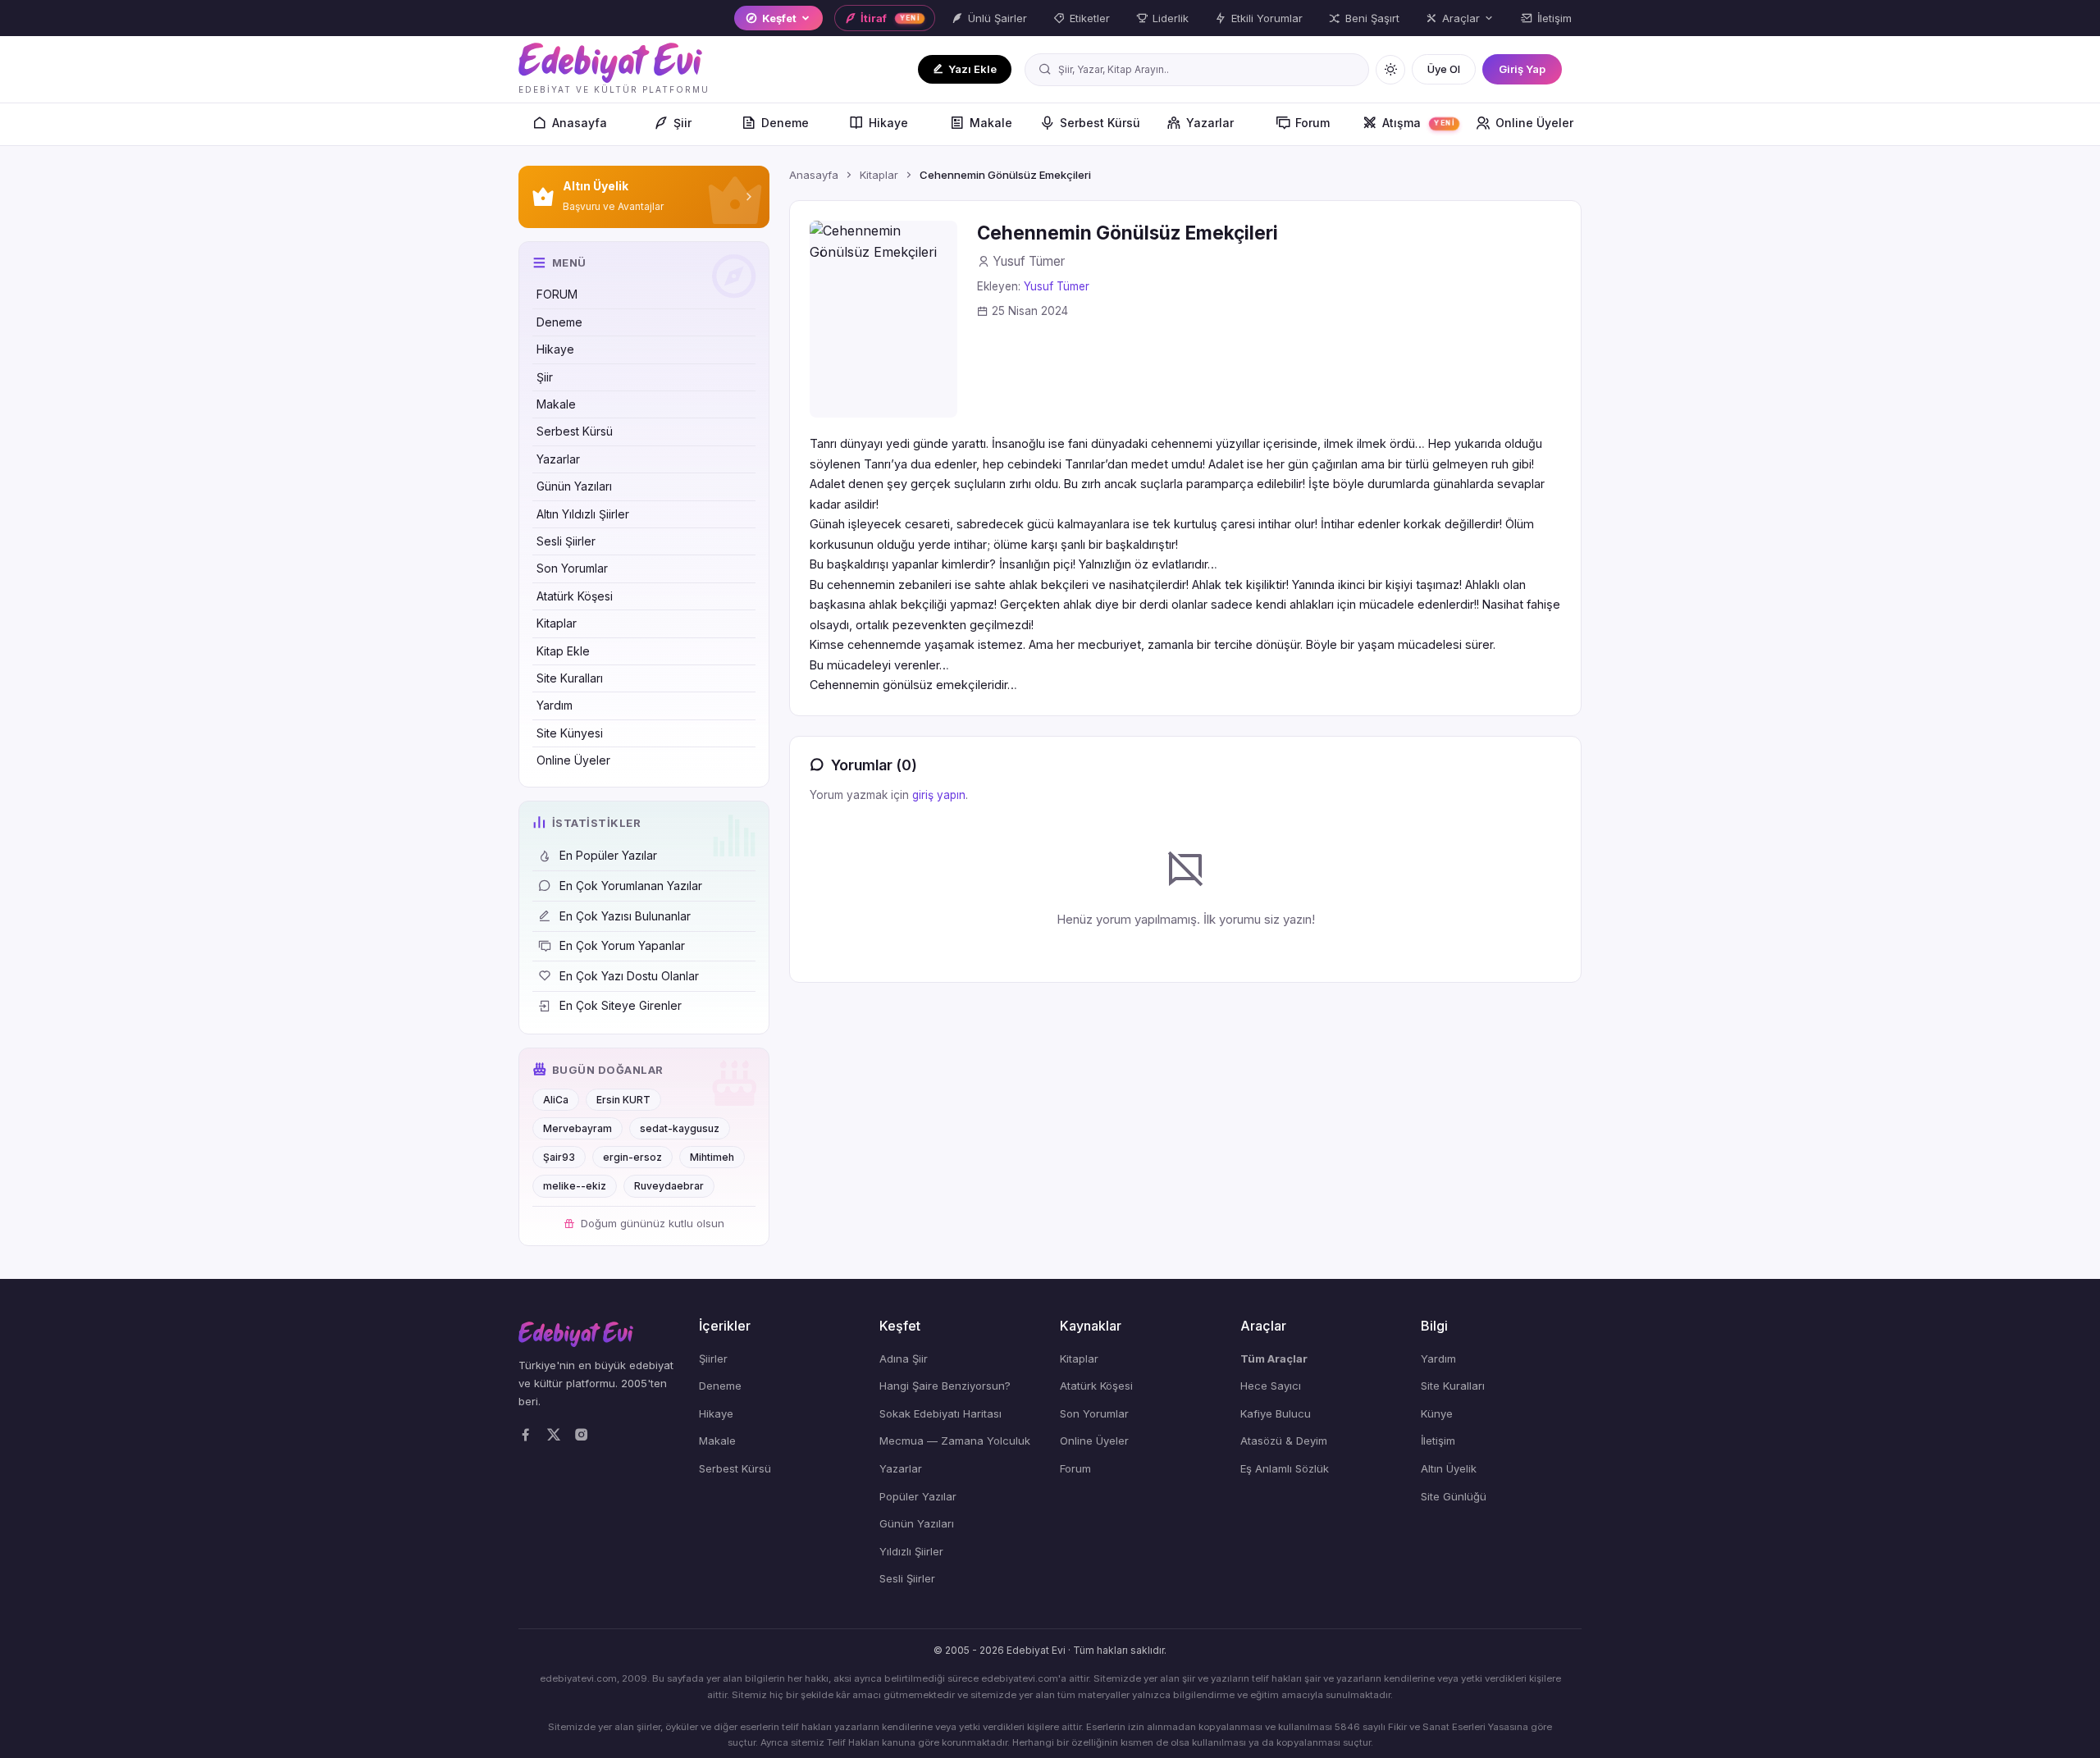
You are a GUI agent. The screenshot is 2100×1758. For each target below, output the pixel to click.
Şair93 (559, 1157)
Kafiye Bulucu (1276, 1413)
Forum (1312, 123)
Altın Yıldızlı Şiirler (583, 514)
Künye (1437, 1413)
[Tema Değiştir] (1390, 70)
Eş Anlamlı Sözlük (1285, 1468)
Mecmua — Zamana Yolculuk (955, 1441)
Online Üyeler (1534, 123)
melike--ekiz (575, 1186)
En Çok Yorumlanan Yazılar (631, 886)
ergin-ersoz (632, 1157)
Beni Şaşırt (1372, 18)
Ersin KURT (623, 1100)
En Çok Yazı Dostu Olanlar (629, 976)
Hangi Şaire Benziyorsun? (945, 1386)
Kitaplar (557, 623)
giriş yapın (939, 795)
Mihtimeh (712, 1157)
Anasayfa (580, 123)
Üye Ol (1444, 69)
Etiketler (1090, 18)
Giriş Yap (1522, 69)
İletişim (1554, 18)
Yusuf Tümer (1057, 286)
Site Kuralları (570, 678)
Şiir (682, 123)
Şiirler (713, 1358)
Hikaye (888, 123)
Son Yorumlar (572, 568)
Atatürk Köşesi (575, 596)
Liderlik (1171, 18)
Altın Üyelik (1449, 1468)
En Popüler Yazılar (608, 855)
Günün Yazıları (574, 486)
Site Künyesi (570, 733)
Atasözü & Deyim (1284, 1441)
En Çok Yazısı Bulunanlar (625, 916)
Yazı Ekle (972, 69)
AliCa (556, 1100)
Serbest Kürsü (1100, 123)
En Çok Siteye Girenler (621, 1005)
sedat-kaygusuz (680, 1128)
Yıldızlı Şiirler (911, 1551)
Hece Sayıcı (1271, 1386)
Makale (991, 123)
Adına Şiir (904, 1358)
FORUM (557, 294)
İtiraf (890, 18)
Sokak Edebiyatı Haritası (940, 1413)
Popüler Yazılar (918, 1496)
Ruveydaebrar (669, 1186)
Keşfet (779, 18)
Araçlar (1461, 18)
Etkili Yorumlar (1267, 18)
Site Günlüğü (1454, 1496)
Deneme (785, 123)
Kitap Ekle (563, 651)
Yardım (555, 705)
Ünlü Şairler (997, 18)
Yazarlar (1210, 123)
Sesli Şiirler (566, 541)
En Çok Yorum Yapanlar (622, 945)
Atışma (1419, 123)
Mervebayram (577, 1128)
